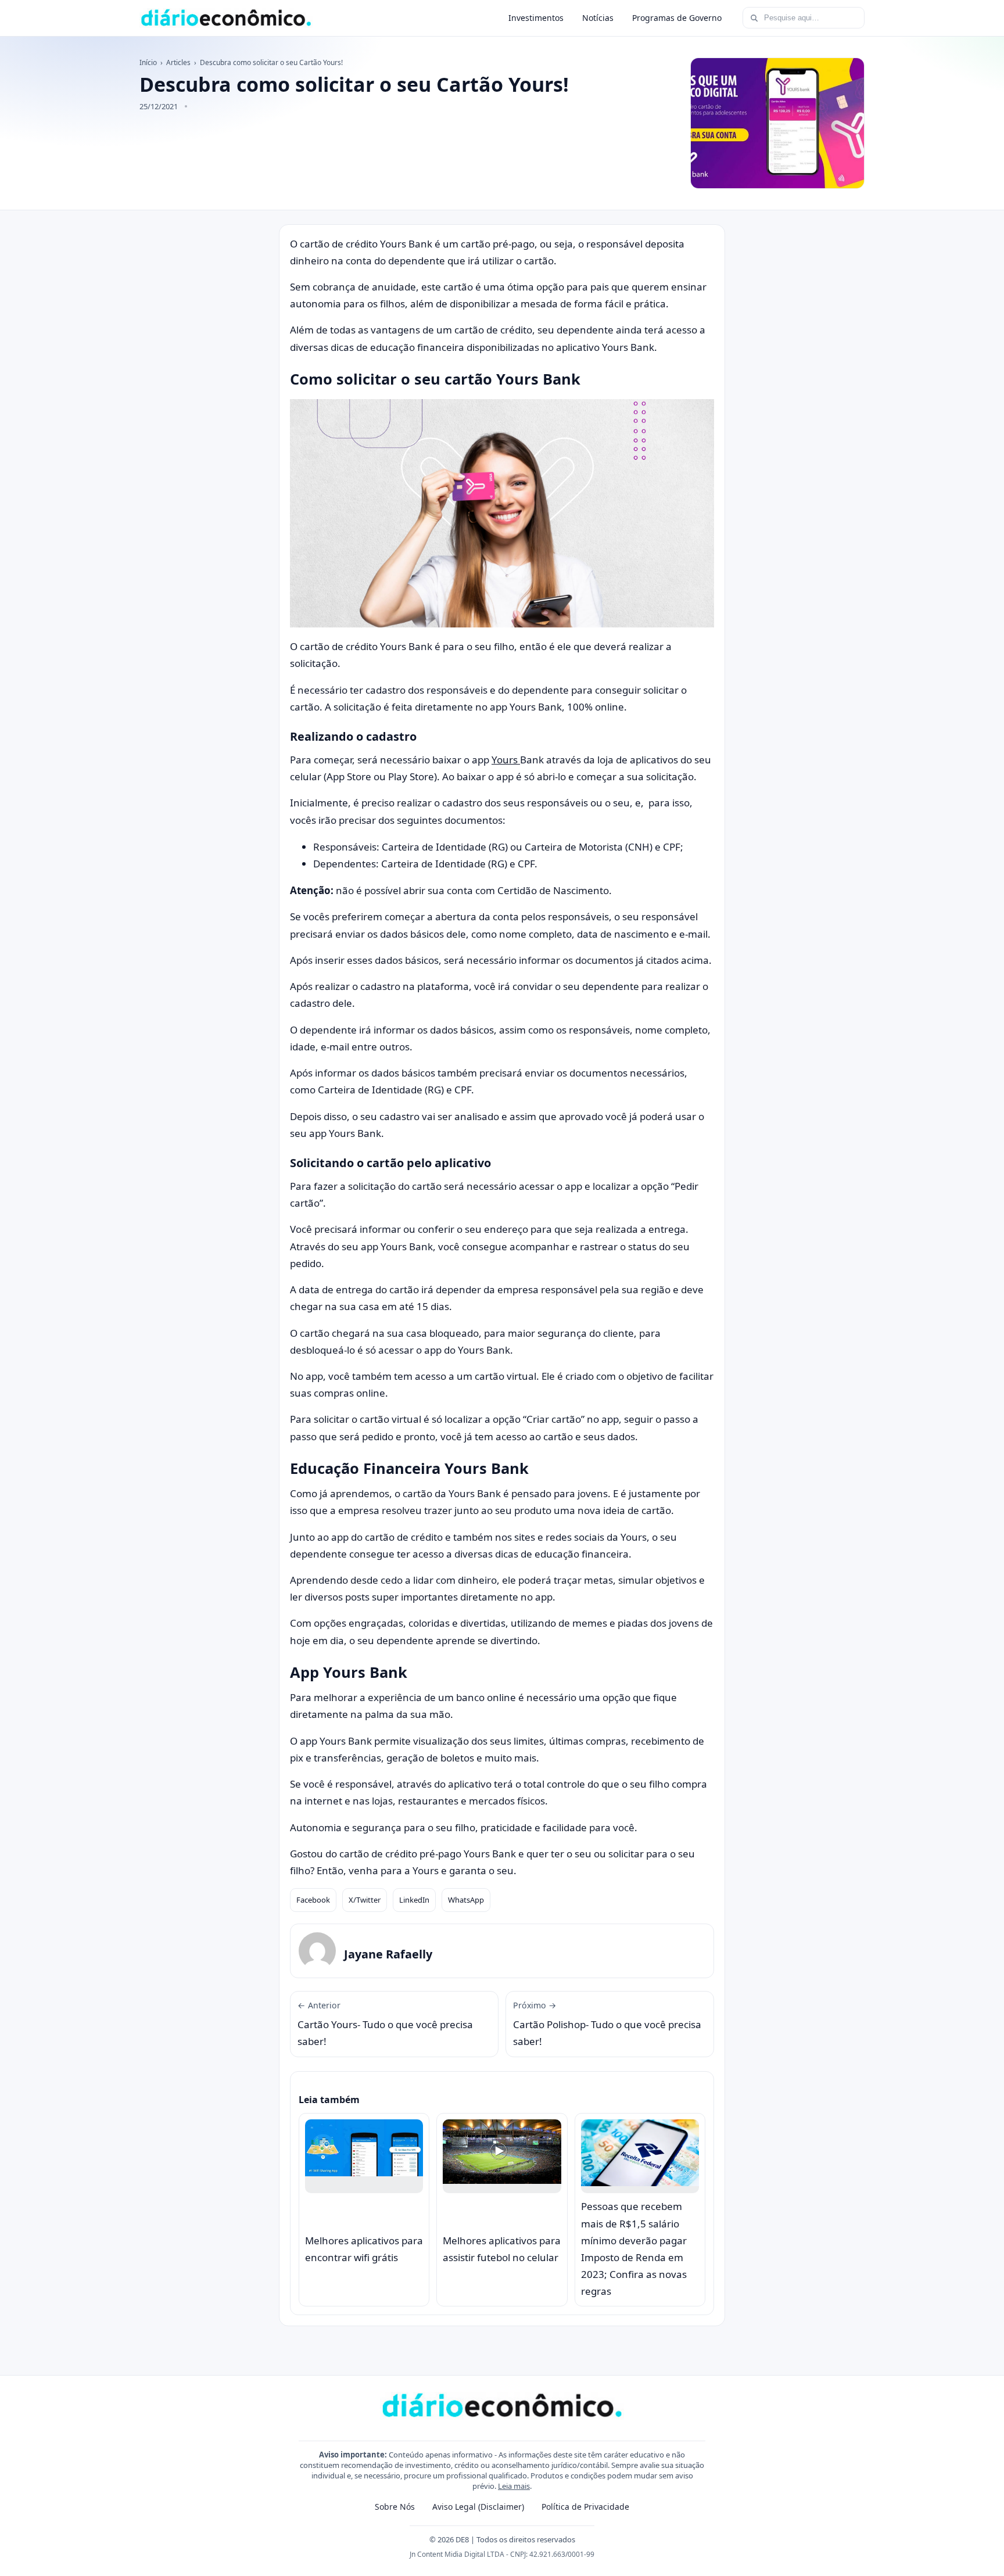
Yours (506, 760)
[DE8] (226, 18)
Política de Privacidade (585, 2507)
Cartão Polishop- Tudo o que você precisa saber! (607, 2024)
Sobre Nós (395, 2507)
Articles (178, 62)
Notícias (598, 18)
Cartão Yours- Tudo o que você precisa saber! (385, 2024)
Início (148, 62)
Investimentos (536, 18)
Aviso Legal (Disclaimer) (478, 2507)
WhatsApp (466, 1900)
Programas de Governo (677, 18)
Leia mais (514, 2486)
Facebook (313, 1900)
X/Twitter (365, 1900)
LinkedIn (414, 1900)
